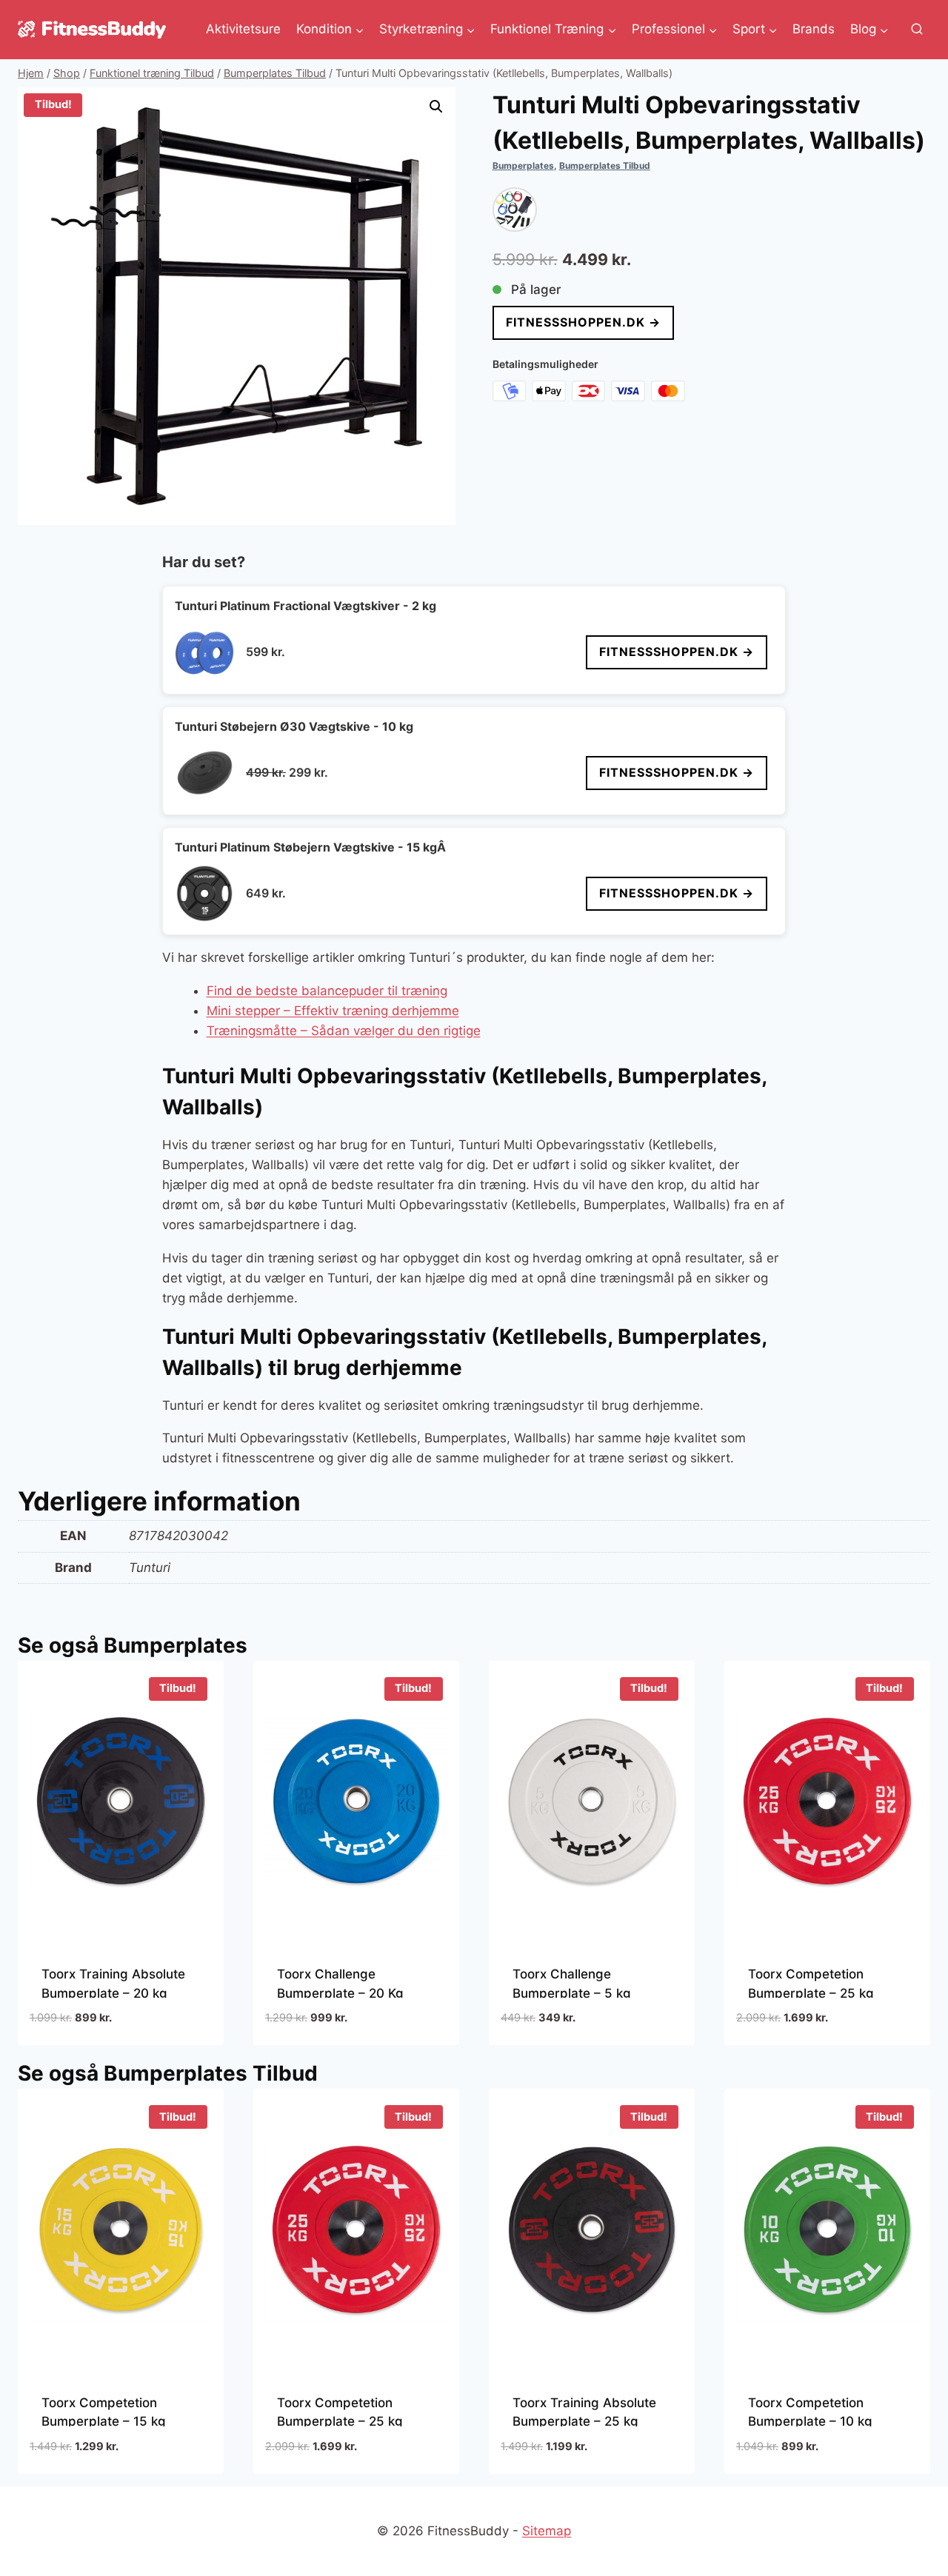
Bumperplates (523, 165)
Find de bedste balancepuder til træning (327, 991)
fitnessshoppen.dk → (583, 322)
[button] (436, 107)
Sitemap (547, 2531)
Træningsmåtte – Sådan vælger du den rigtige (344, 1031)
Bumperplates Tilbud (605, 165)
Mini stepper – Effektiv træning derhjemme (333, 1011)
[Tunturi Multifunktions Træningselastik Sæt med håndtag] (515, 210)
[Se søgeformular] (917, 30)
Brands (814, 29)
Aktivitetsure (243, 29)
